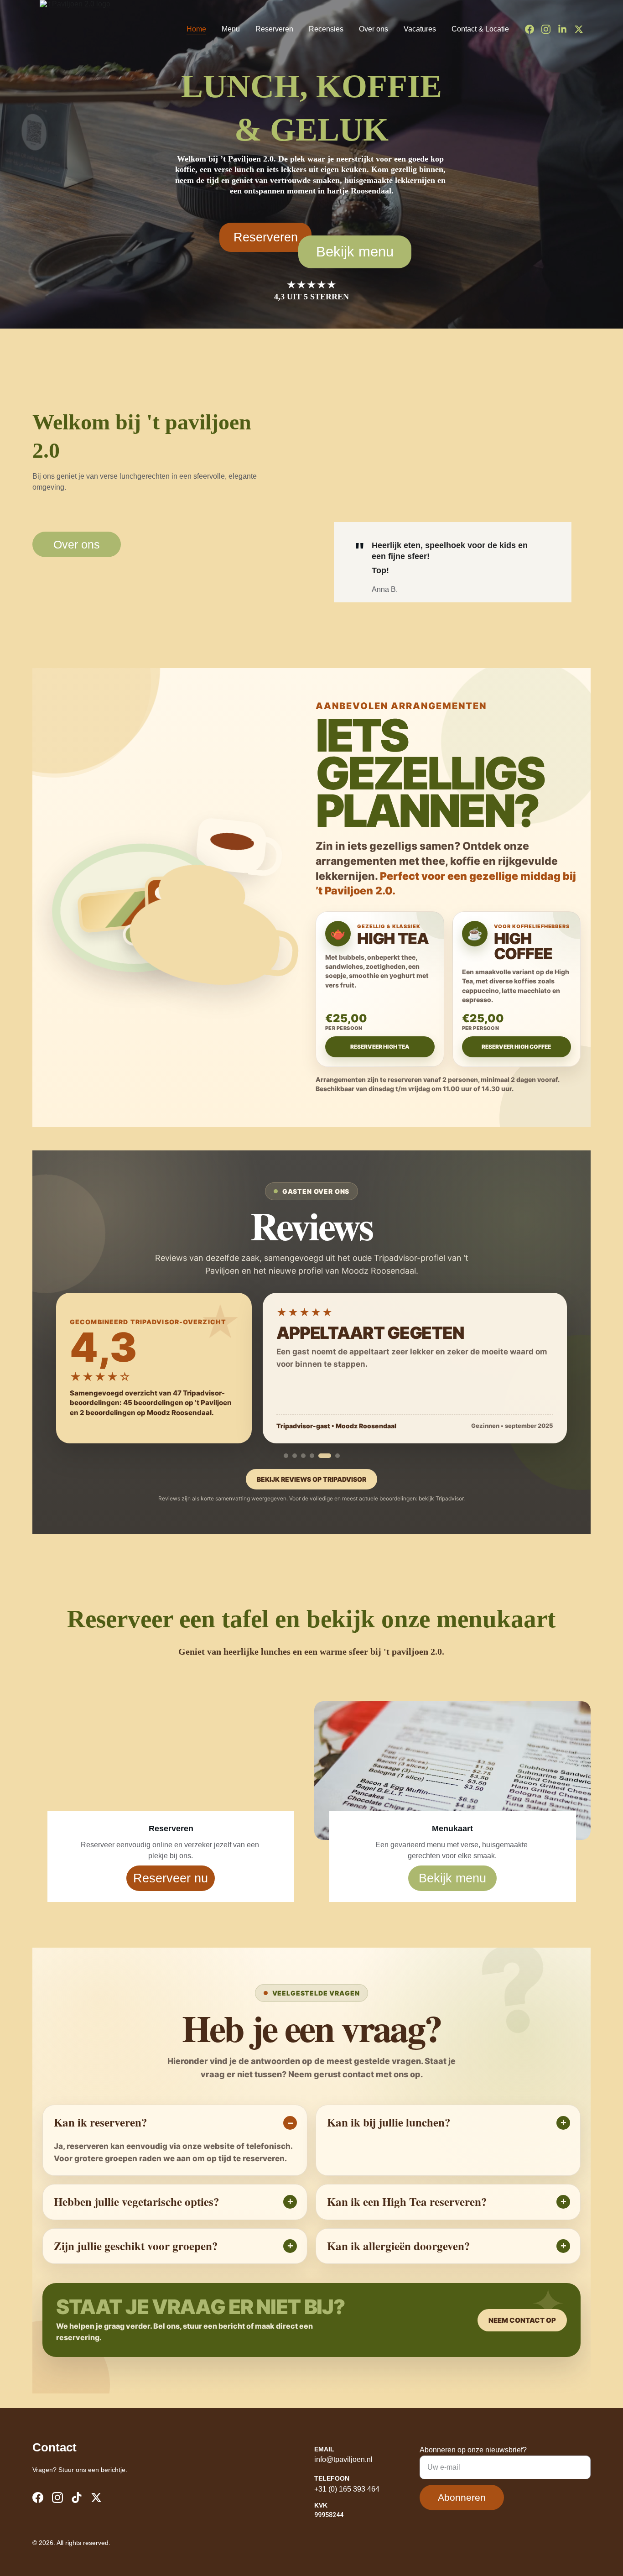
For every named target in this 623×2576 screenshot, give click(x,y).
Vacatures (420, 29)
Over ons (374, 29)
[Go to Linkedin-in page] (566, 29)
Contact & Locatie (480, 29)
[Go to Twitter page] (579, 29)
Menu (231, 29)
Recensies (326, 29)
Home (196, 29)
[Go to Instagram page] (550, 29)
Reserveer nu (171, 1878)
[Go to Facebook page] (533, 29)
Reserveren (274, 29)
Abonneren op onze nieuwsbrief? (473, 2450)
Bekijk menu (355, 252)
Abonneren (462, 2497)
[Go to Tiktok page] (77, 2498)
